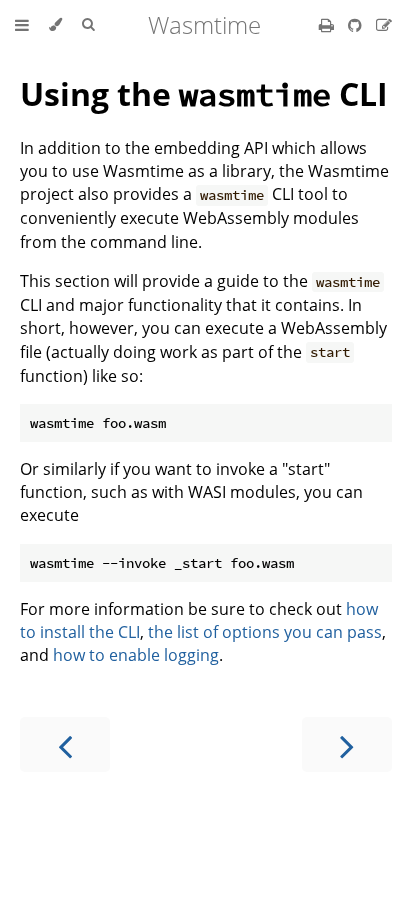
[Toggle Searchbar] (88, 25)
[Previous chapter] (65, 744)
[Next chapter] (347, 744)
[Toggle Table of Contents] (22, 25)
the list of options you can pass (265, 632)
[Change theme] (55, 25)
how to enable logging (136, 655)
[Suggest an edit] (384, 25)
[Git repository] (357, 25)
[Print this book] (328, 25)
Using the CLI (204, 93)
